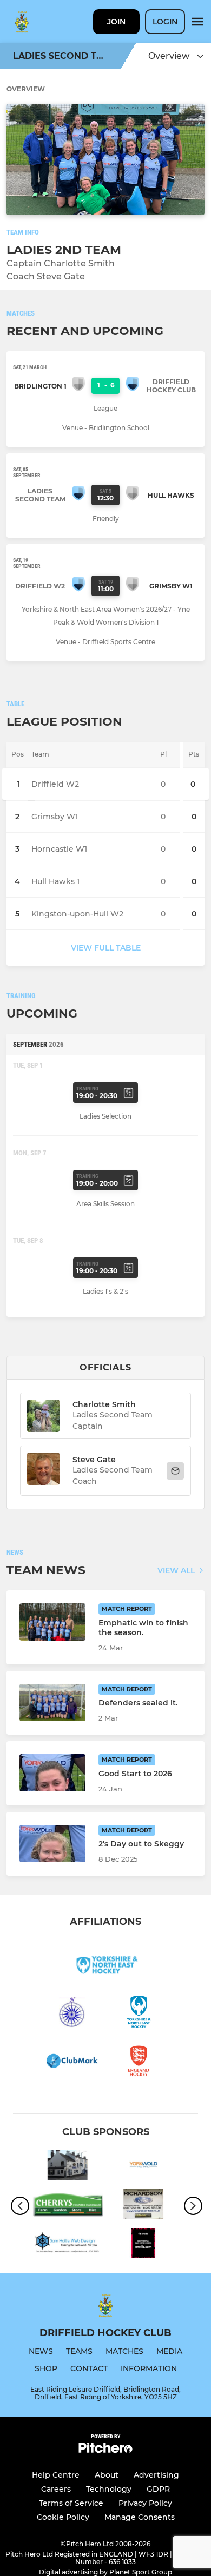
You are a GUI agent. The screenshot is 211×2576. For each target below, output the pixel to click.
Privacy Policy (145, 2503)
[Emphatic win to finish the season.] (52, 1622)
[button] (43, 1471)
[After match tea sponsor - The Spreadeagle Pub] (68, 2167)
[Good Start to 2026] (52, 1773)
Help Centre (56, 2475)
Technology (109, 2489)
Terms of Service (71, 2503)
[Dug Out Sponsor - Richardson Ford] (143, 2206)
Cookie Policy (63, 2517)
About (107, 2475)
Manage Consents (140, 2517)
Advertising (156, 2475)
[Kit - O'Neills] (143, 2245)
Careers (56, 2489)
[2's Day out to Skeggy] (52, 1844)
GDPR (158, 2489)
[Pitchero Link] (105, 2450)
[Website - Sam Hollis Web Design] (68, 2245)
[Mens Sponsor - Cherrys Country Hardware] (68, 2206)
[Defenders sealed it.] (52, 1702)
